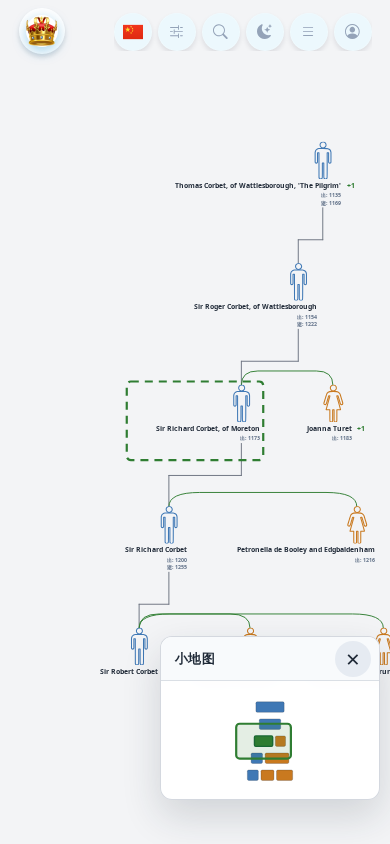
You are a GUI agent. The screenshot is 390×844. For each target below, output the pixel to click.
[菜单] (309, 32)
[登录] (353, 32)
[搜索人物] (221, 32)
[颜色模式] (265, 32)
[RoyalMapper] (42, 31)
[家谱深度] (177, 32)
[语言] (133, 32)
